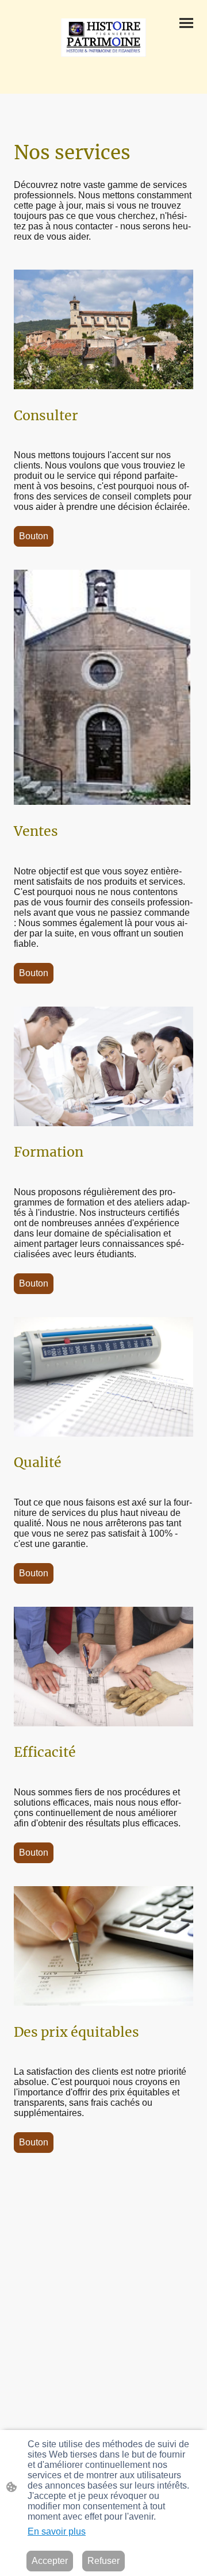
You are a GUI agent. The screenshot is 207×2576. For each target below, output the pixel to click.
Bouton (34, 536)
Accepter (50, 2561)
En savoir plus (57, 2531)
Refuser (103, 2561)
